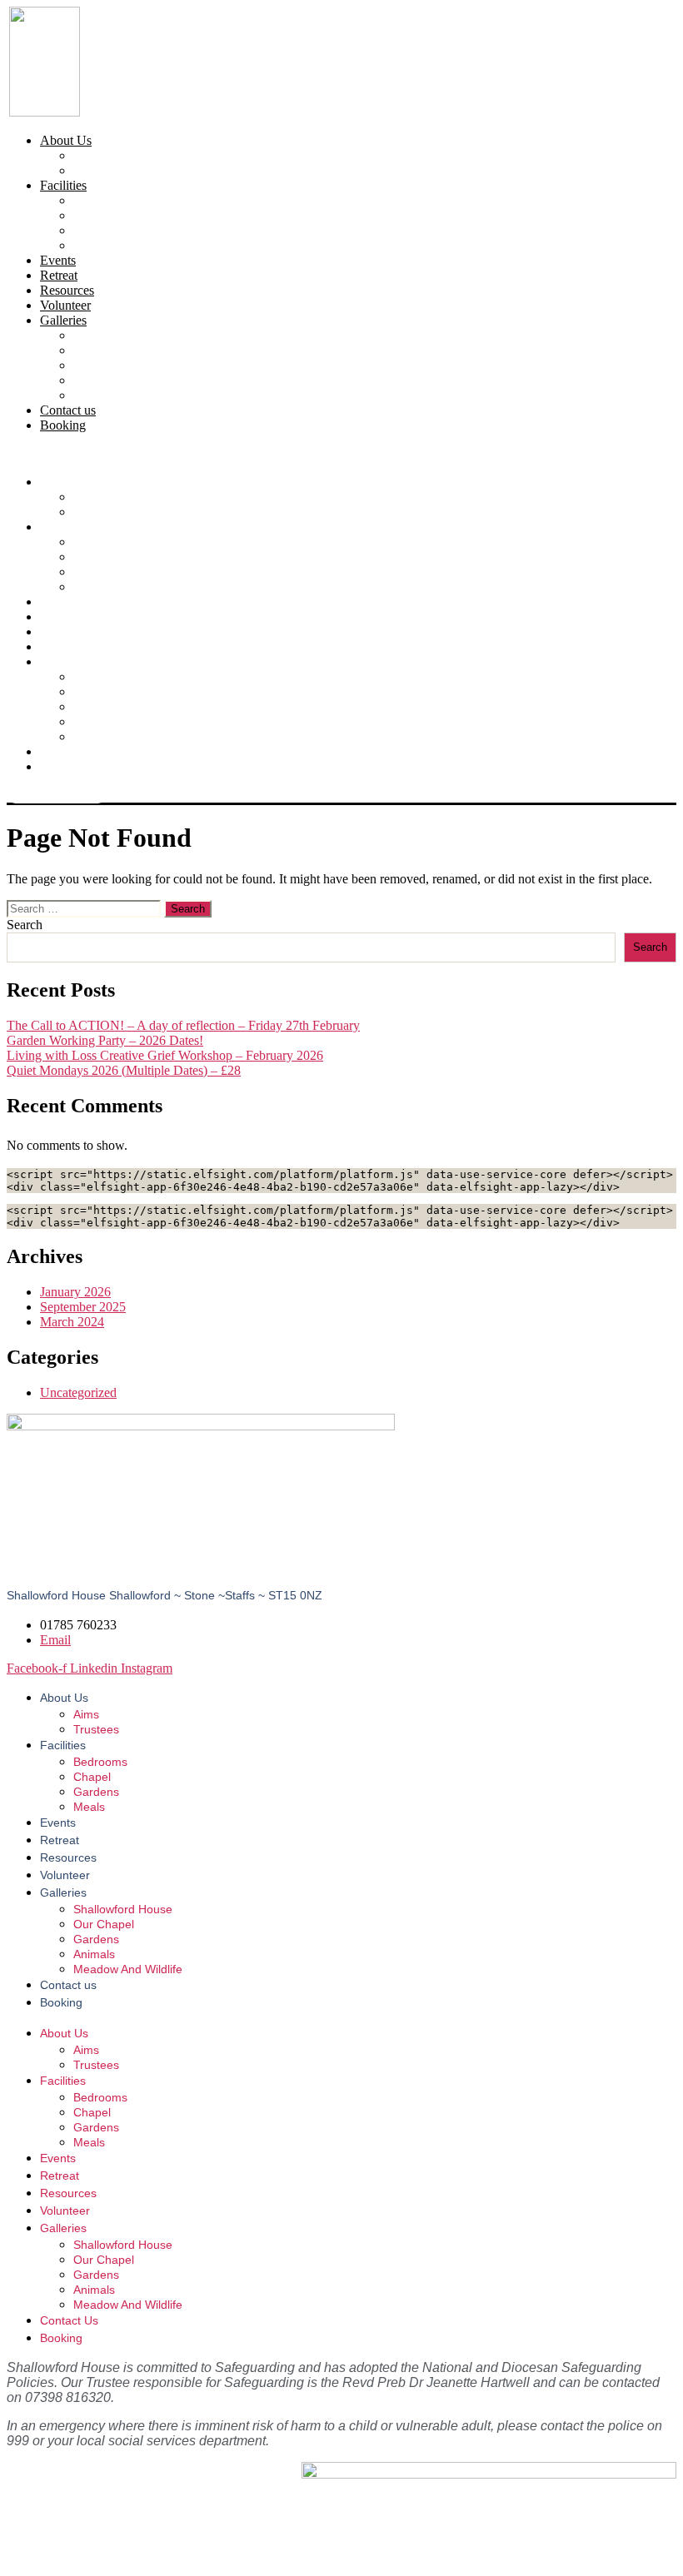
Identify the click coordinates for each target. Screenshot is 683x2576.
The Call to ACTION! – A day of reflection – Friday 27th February (183, 1025)
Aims (87, 155)
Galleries (63, 320)
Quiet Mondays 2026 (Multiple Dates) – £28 (124, 1070)
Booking (63, 425)
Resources (67, 290)
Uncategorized (78, 1392)
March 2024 (72, 1322)
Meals (89, 245)
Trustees (95, 170)
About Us (66, 140)
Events (58, 260)
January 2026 (75, 1292)
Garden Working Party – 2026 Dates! (105, 1040)
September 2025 (83, 1307)
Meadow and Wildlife (130, 395)
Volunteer (65, 305)
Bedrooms (100, 200)
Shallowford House (125, 335)
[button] (341, 454)
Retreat (59, 275)
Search (25, 925)
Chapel (92, 215)
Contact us (68, 410)
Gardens (95, 230)
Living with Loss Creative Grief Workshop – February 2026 (165, 1055)
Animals (95, 380)
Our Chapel (104, 350)
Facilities (63, 185)
